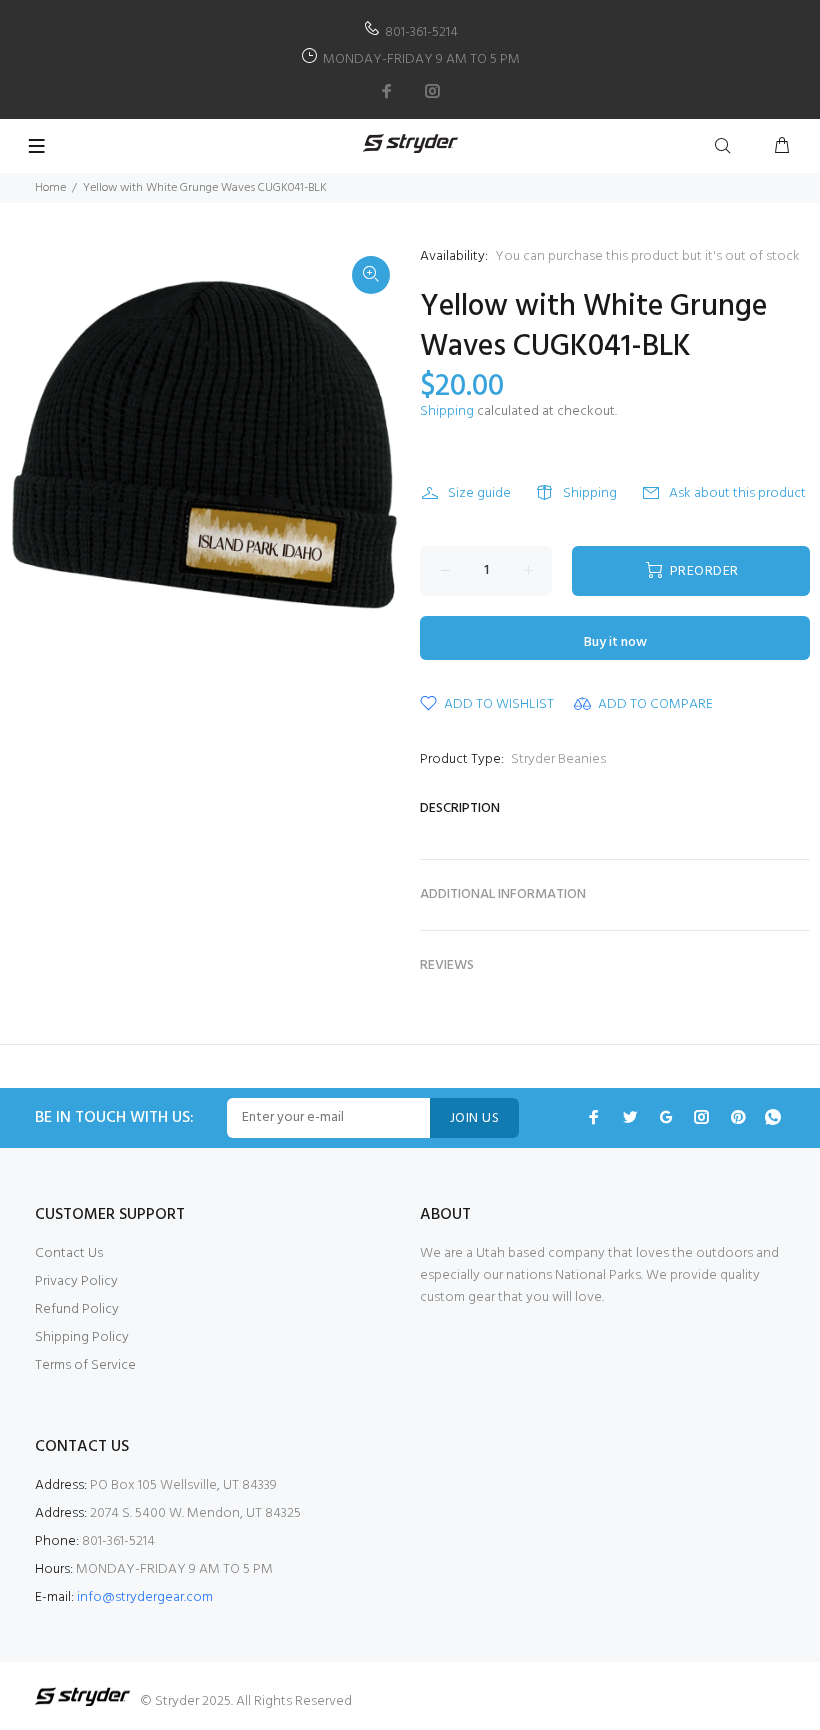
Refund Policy (77, 1309)
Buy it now (615, 642)
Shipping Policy (82, 1337)
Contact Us (69, 1253)
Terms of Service (85, 1365)
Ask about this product (737, 493)
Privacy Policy (76, 1281)
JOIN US (474, 1118)
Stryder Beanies (558, 759)
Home (50, 188)
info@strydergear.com (145, 1597)
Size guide (479, 493)
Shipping (447, 411)
